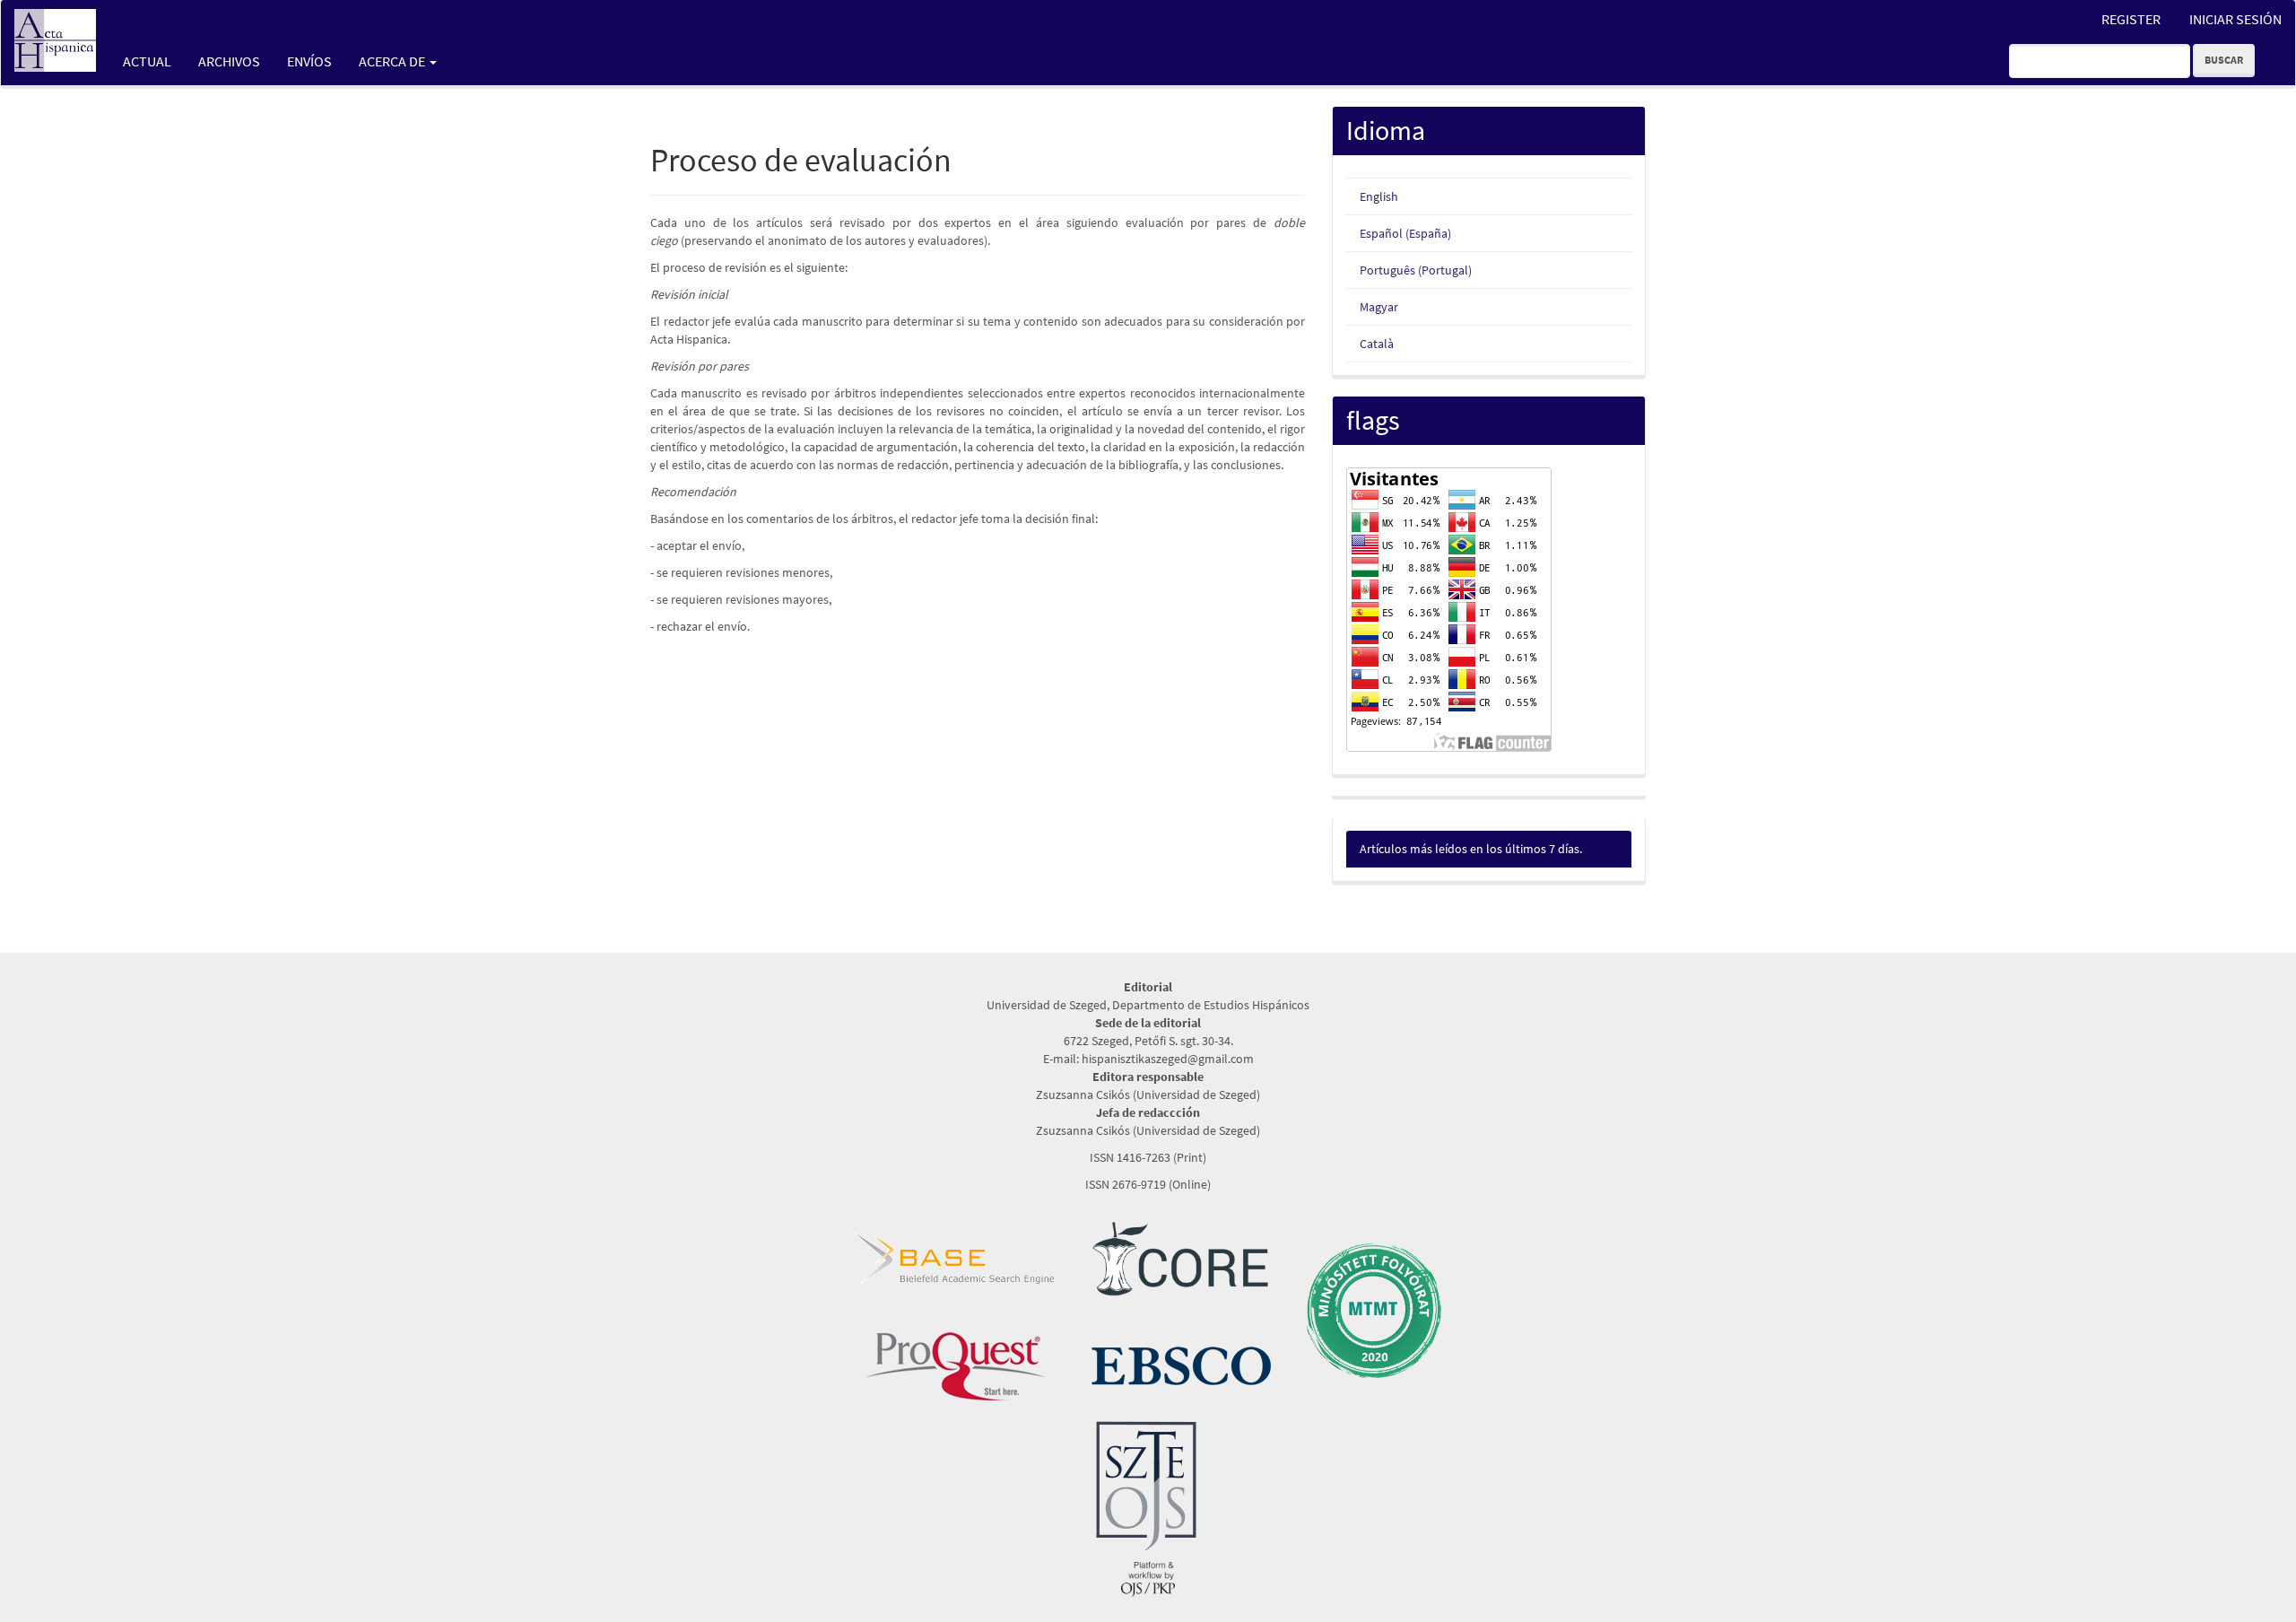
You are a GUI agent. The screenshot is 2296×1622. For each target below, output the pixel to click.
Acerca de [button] (393, 61)
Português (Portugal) (1416, 270)
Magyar (1379, 307)
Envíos (309, 61)
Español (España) (1405, 233)
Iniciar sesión (2235, 19)
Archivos (229, 61)
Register (2131, 19)
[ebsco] (1181, 1365)
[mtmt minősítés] (1374, 1309)
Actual (147, 61)
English (1379, 196)
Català (1377, 344)
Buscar (2224, 60)
